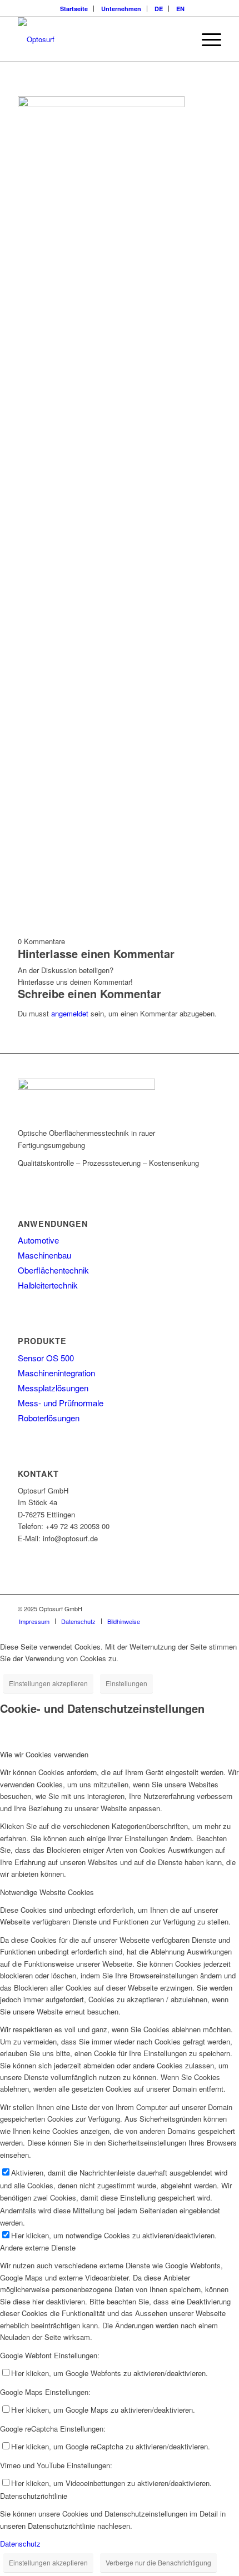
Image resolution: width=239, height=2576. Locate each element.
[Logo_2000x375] (99, 39)
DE (159, 9)
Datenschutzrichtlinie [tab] (34, 2496)
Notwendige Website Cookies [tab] (47, 1892)
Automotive (38, 1240)
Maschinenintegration (56, 1373)
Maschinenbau (44, 1255)
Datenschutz (20, 2544)
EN (180, 9)
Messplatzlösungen (53, 1388)
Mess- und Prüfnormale (61, 1403)
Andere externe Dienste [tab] (38, 2247)
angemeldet (70, 1013)
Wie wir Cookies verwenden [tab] (44, 1754)
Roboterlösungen (49, 1418)
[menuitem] (74, 9)
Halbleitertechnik (48, 1285)
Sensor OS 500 (46, 1358)
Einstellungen (126, 1683)
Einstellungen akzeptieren (48, 1683)
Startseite (74, 9)
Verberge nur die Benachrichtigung (158, 2562)
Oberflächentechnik (53, 1270)
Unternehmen (121, 9)
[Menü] (206, 39)
